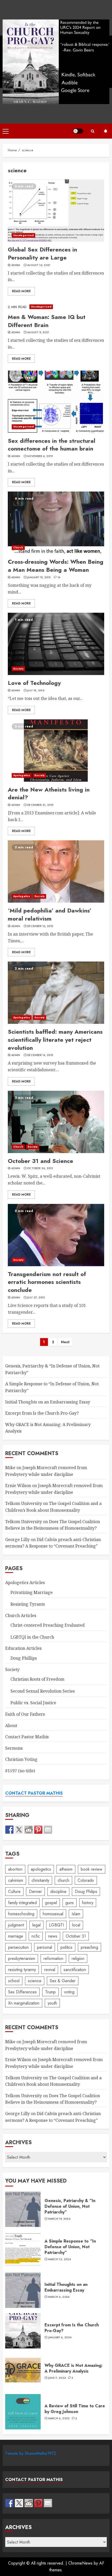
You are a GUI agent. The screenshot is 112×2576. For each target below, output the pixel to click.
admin (16, 265)
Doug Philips (86, 1892)
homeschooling (21, 1914)
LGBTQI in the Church (32, 1637)
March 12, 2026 (60, 2259)
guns (70, 1903)
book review (92, 1869)
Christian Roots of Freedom (37, 1679)
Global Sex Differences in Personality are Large (56, 210)
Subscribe (105, 131)
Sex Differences (22, 1992)
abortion (15, 1869)
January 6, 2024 (60, 2338)
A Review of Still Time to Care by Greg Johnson (23, 2412)
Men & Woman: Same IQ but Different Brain (56, 307)
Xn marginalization (24, 2003)
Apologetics (22, 775)
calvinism (16, 1880)
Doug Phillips (24, 1658)
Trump (50, 1992)
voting (69, 1992)
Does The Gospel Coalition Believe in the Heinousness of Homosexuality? (53, 2099)
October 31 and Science (56, 1122)
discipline (58, 1892)
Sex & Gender (63, 1981)
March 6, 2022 (59, 2418)
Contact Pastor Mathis (27, 1737)
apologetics (41, 1869)
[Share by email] (48, 1830)
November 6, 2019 (40, 456)
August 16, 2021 (39, 265)
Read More (21, 291)
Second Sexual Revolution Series (43, 1691)
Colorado (86, 1880)
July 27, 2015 (36, 1298)
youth (52, 2003)
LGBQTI (56, 1925)
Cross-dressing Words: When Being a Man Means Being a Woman (56, 523)
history (88, 1903)
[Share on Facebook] (9, 1830)
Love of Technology (56, 644)
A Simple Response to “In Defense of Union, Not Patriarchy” (23, 2250)
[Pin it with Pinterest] (38, 1830)
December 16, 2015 (40, 926)
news (53, 1936)
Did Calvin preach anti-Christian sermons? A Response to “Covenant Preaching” (53, 1543)
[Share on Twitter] (19, 1830)
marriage (16, 1936)
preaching (89, 1947)
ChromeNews (80, 2563)
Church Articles (21, 1616)
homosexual (53, 1914)
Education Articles (23, 1648)
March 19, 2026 (59, 2219)
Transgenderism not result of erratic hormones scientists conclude (56, 1235)
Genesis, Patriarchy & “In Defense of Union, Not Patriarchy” (23, 2209)
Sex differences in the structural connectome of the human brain (56, 402)
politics (66, 1947)
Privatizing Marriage (32, 1592)
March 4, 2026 (59, 2297)
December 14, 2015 (40, 1055)
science (35, 1981)
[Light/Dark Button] (78, 131)
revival (50, 1970)
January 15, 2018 (39, 577)
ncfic (36, 1936)
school (14, 1981)
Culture (14, 1892)
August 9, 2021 (38, 332)
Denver (35, 1892)
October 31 (76, 1936)
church (63, 1880)
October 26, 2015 (40, 1168)
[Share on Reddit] (29, 1830)
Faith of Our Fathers (25, 1714)
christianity (40, 1880)
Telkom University (24, 1503)
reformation (53, 1958)
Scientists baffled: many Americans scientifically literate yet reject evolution (56, 993)
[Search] (92, 131)
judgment (16, 1925)
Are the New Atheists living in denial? (56, 751)
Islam (76, 1914)
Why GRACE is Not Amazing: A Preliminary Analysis (23, 2371)
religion (78, 1958)
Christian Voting (21, 1759)
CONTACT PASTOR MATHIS (34, 1793)
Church (18, 547)
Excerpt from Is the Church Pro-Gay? (42, 1413)
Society (18, 669)
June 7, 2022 (57, 2378)
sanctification (75, 1970)
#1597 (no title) (20, 1771)
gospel (51, 1903)
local (76, 1925)
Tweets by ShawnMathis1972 (31, 2453)
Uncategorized (23, 235)
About (11, 1726)
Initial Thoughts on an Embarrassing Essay (48, 1402)
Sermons (14, 1748)
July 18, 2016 (36, 691)
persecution (18, 1947)
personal (45, 1947)
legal (36, 1925)
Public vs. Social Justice (33, 1703)
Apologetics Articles (25, 1583)
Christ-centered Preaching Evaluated (48, 1625)
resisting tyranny (22, 1970)
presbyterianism (22, 1958)
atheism (66, 1869)
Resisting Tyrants (28, 1604)
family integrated (22, 1903)
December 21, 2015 (40, 805)
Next (65, 1342)
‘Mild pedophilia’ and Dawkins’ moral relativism (56, 871)
